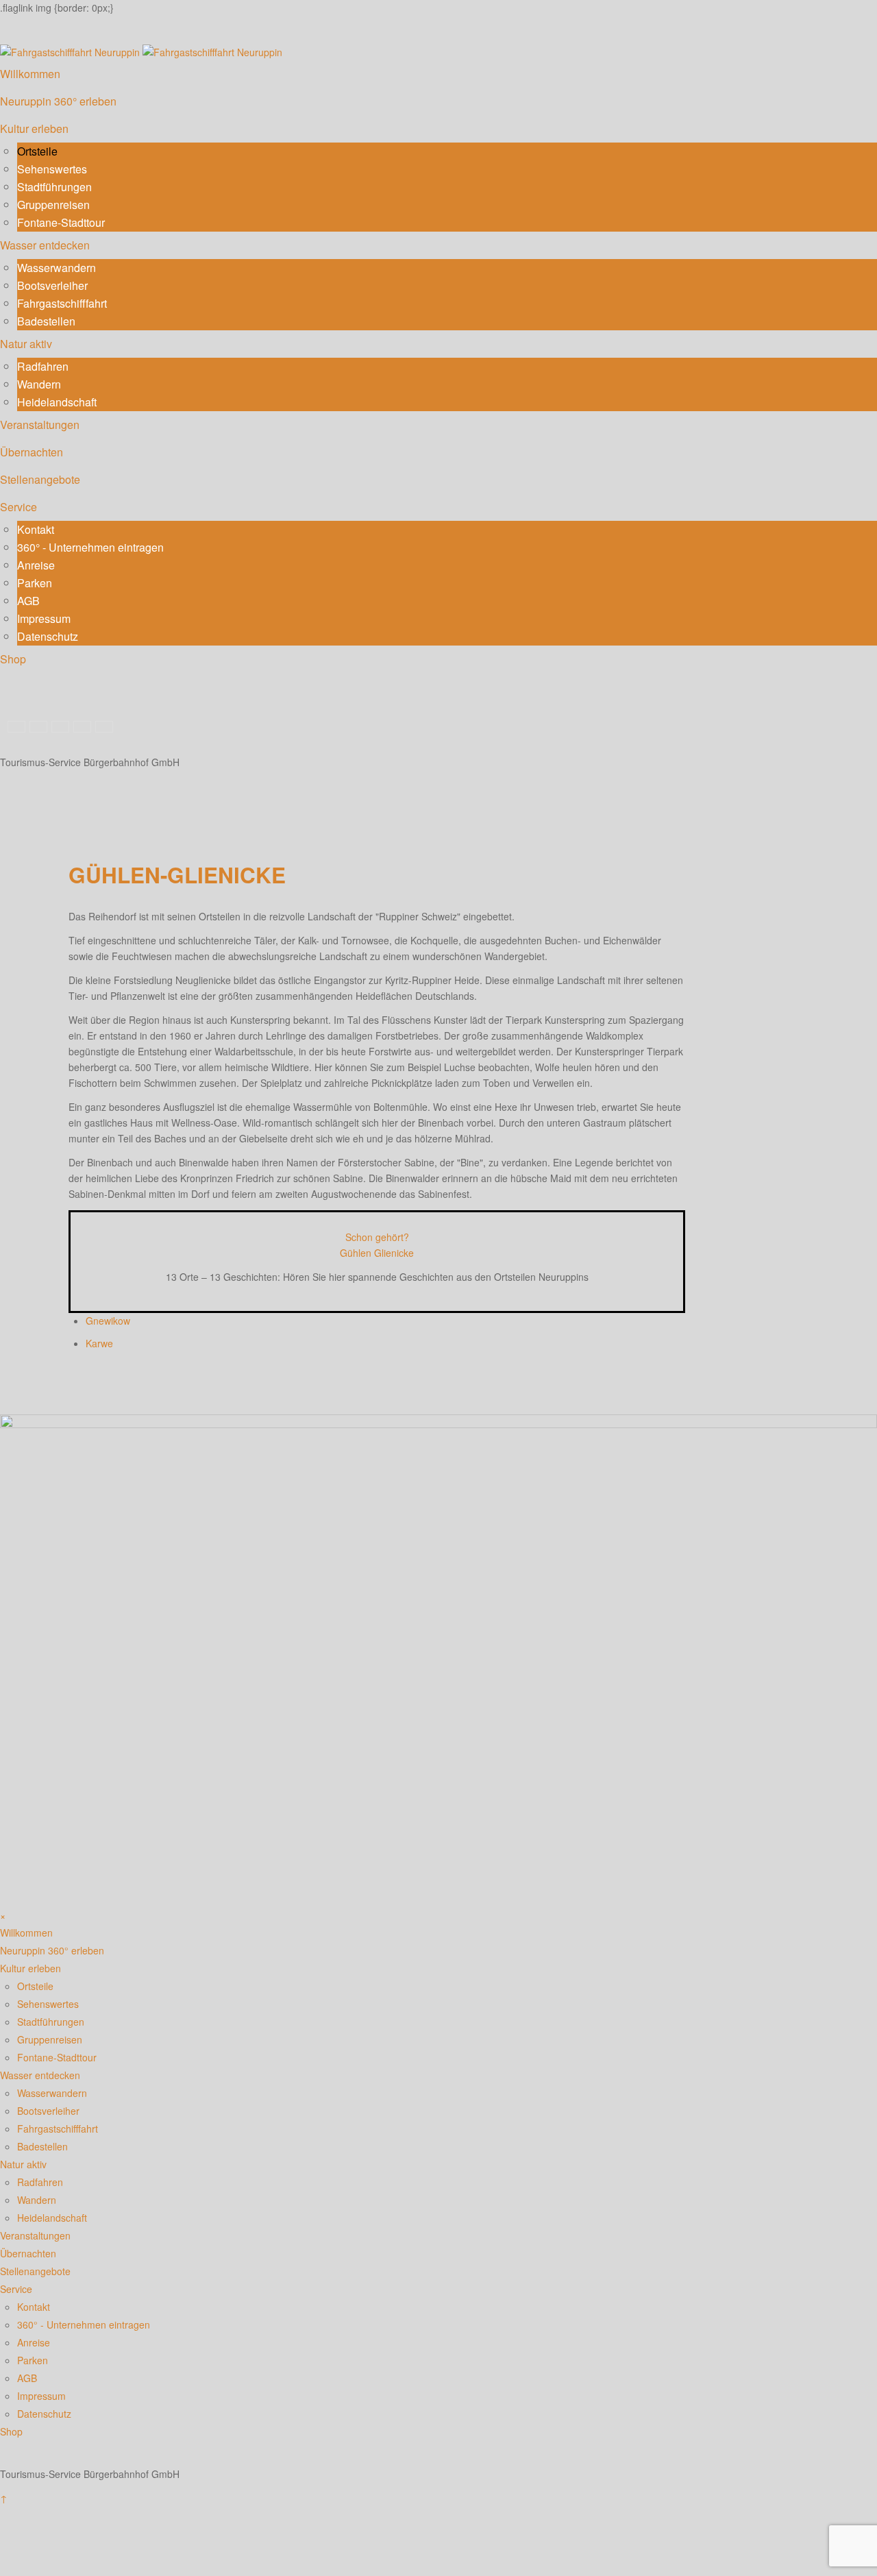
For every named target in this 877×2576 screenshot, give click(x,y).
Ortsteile (37, 151)
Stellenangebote (40, 479)
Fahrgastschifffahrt (62, 303)
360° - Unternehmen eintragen (90, 547)
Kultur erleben (34, 128)
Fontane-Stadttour (61, 222)
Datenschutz (48, 636)
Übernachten (32, 452)
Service (18, 507)
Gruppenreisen (53, 205)
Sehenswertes (52, 169)
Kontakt (36, 529)
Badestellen (46, 321)
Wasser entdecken (45, 245)
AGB (28, 601)
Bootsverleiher (52, 285)
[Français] (62, 725)
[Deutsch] (18, 725)
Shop (13, 659)
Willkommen (30, 74)
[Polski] (104, 725)
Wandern (39, 384)
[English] (40, 725)
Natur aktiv (26, 344)
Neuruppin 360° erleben (58, 101)
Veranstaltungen (40, 425)
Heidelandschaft (57, 402)
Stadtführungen (54, 187)
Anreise (36, 565)
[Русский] (84, 725)
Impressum (44, 618)
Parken (35, 583)
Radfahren (43, 366)
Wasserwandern (57, 268)
